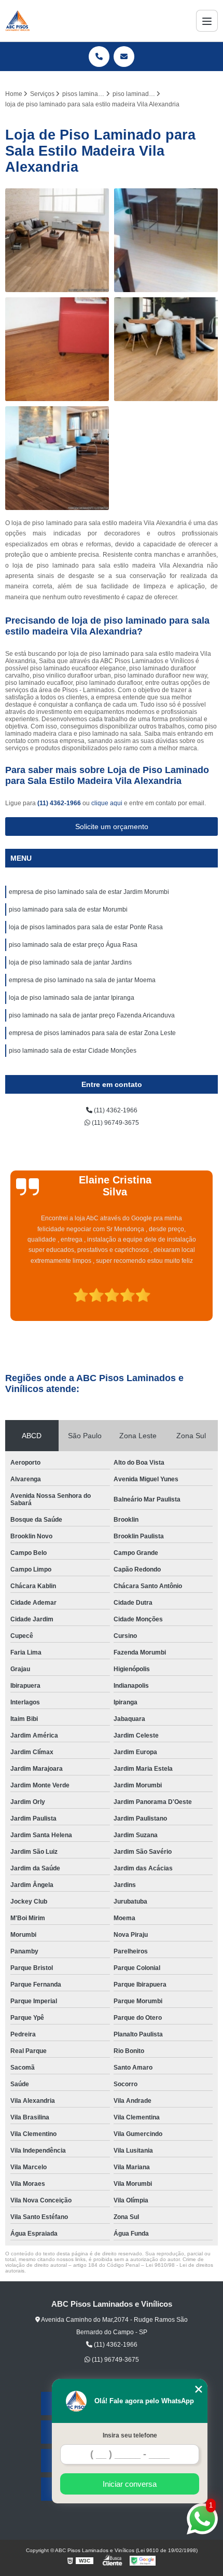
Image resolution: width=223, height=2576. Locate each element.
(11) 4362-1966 (60, 803)
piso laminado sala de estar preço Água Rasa (73, 945)
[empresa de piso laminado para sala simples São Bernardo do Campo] (57, 349)
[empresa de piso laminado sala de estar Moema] (57, 240)
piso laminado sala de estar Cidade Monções (73, 1051)
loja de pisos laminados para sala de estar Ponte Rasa (86, 927)
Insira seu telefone (130, 2435)
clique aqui (107, 803)
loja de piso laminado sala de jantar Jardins (70, 962)
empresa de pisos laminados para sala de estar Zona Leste (92, 1033)
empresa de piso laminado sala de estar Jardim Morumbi (89, 892)
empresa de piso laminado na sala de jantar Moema (82, 980)
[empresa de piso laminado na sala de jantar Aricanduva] (166, 240)
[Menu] (207, 21)
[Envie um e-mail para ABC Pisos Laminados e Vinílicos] (124, 57)
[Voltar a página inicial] (18, 21)
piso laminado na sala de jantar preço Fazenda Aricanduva (92, 1015)
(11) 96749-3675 (115, 1123)
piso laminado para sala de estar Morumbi (68, 910)
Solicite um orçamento (112, 826)
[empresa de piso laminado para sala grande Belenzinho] (57, 458)
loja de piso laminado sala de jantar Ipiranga (72, 998)
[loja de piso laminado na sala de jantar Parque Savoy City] (166, 349)
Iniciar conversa (130, 2484)
